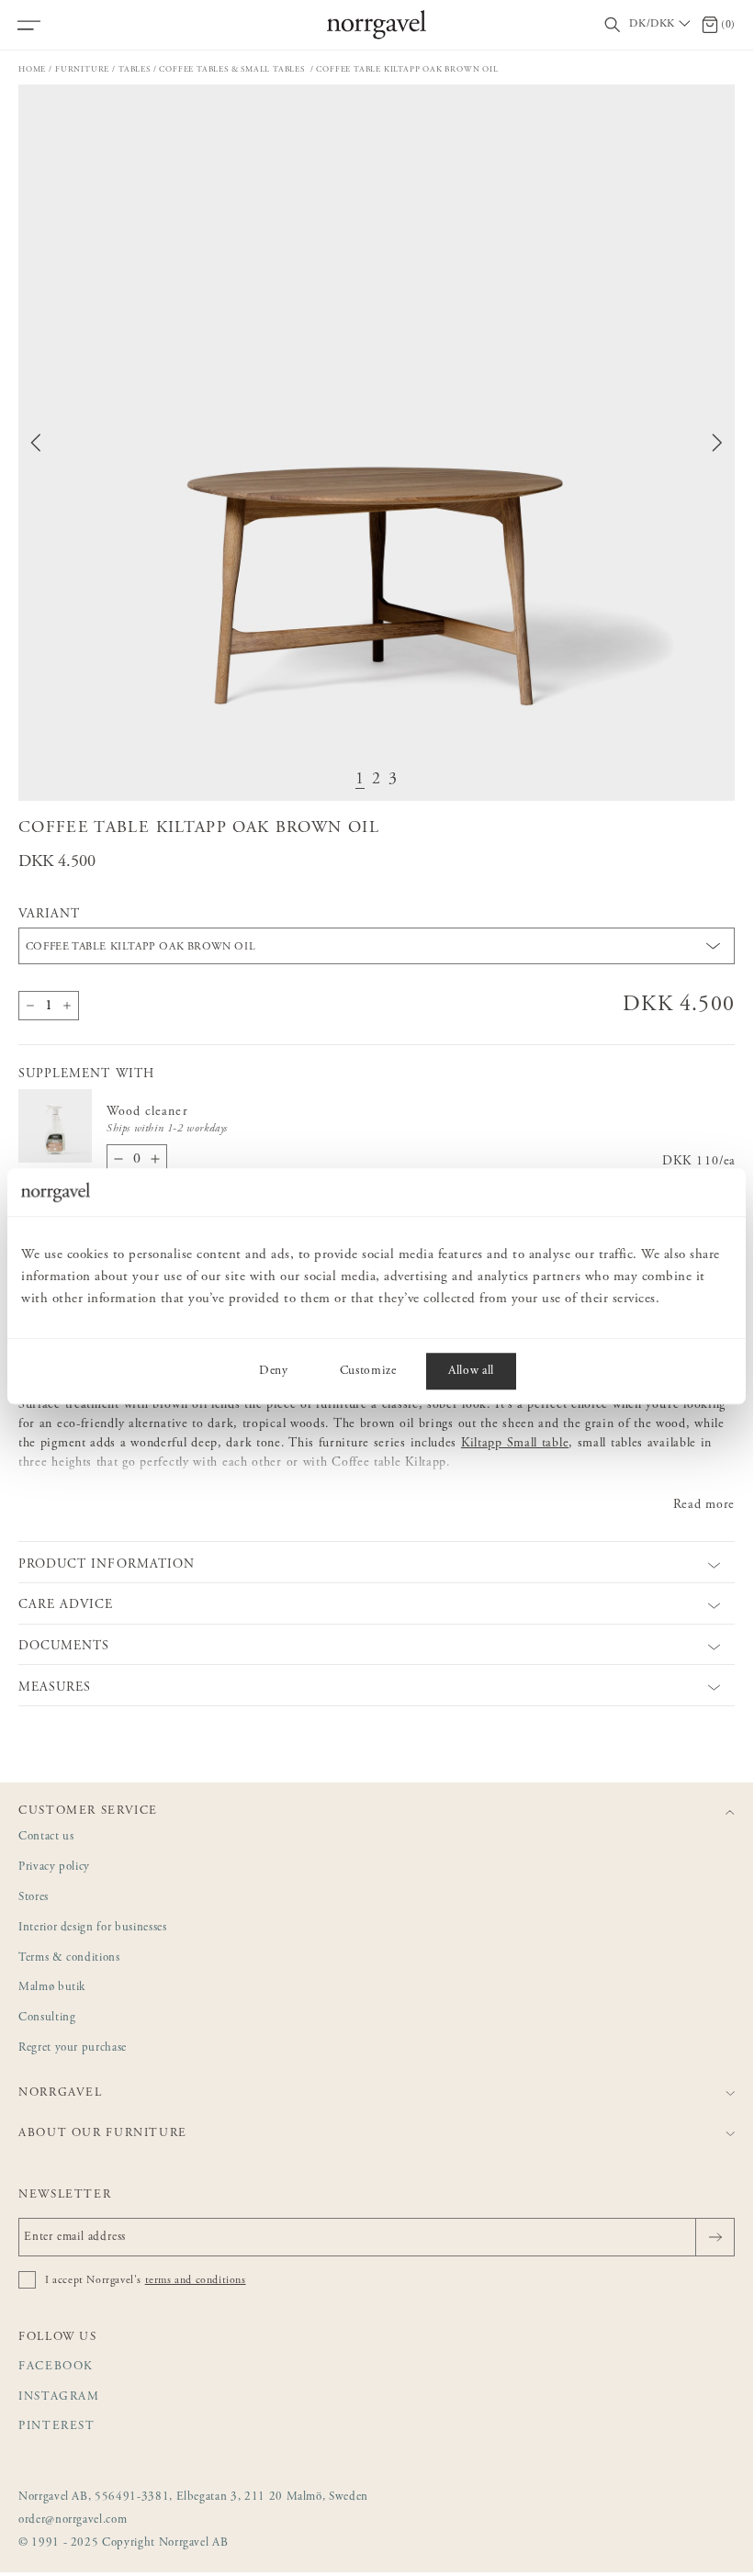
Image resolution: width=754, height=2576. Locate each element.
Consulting (47, 2018)
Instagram (59, 2397)
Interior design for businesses (93, 1928)
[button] (377, 443)
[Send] (715, 2237)
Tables (135, 69)
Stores (34, 1898)
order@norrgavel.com (73, 2520)
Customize (368, 1371)
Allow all (471, 1371)
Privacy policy (54, 1867)
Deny (274, 1371)
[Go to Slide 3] (393, 780)
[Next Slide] (717, 443)
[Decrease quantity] (30, 1006)
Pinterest (57, 2427)
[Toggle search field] (613, 25)
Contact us (46, 1837)
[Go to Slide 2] (377, 780)
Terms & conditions (69, 1958)
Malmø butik (52, 1988)
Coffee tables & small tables (233, 69)
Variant (49, 915)
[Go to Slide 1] (360, 780)
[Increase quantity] (67, 1006)
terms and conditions (196, 2280)
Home (32, 69)
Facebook (56, 2367)
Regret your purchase (73, 2048)
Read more (704, 1505)
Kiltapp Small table (515, 1444)
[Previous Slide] (36, 443)
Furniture (82, 69)
